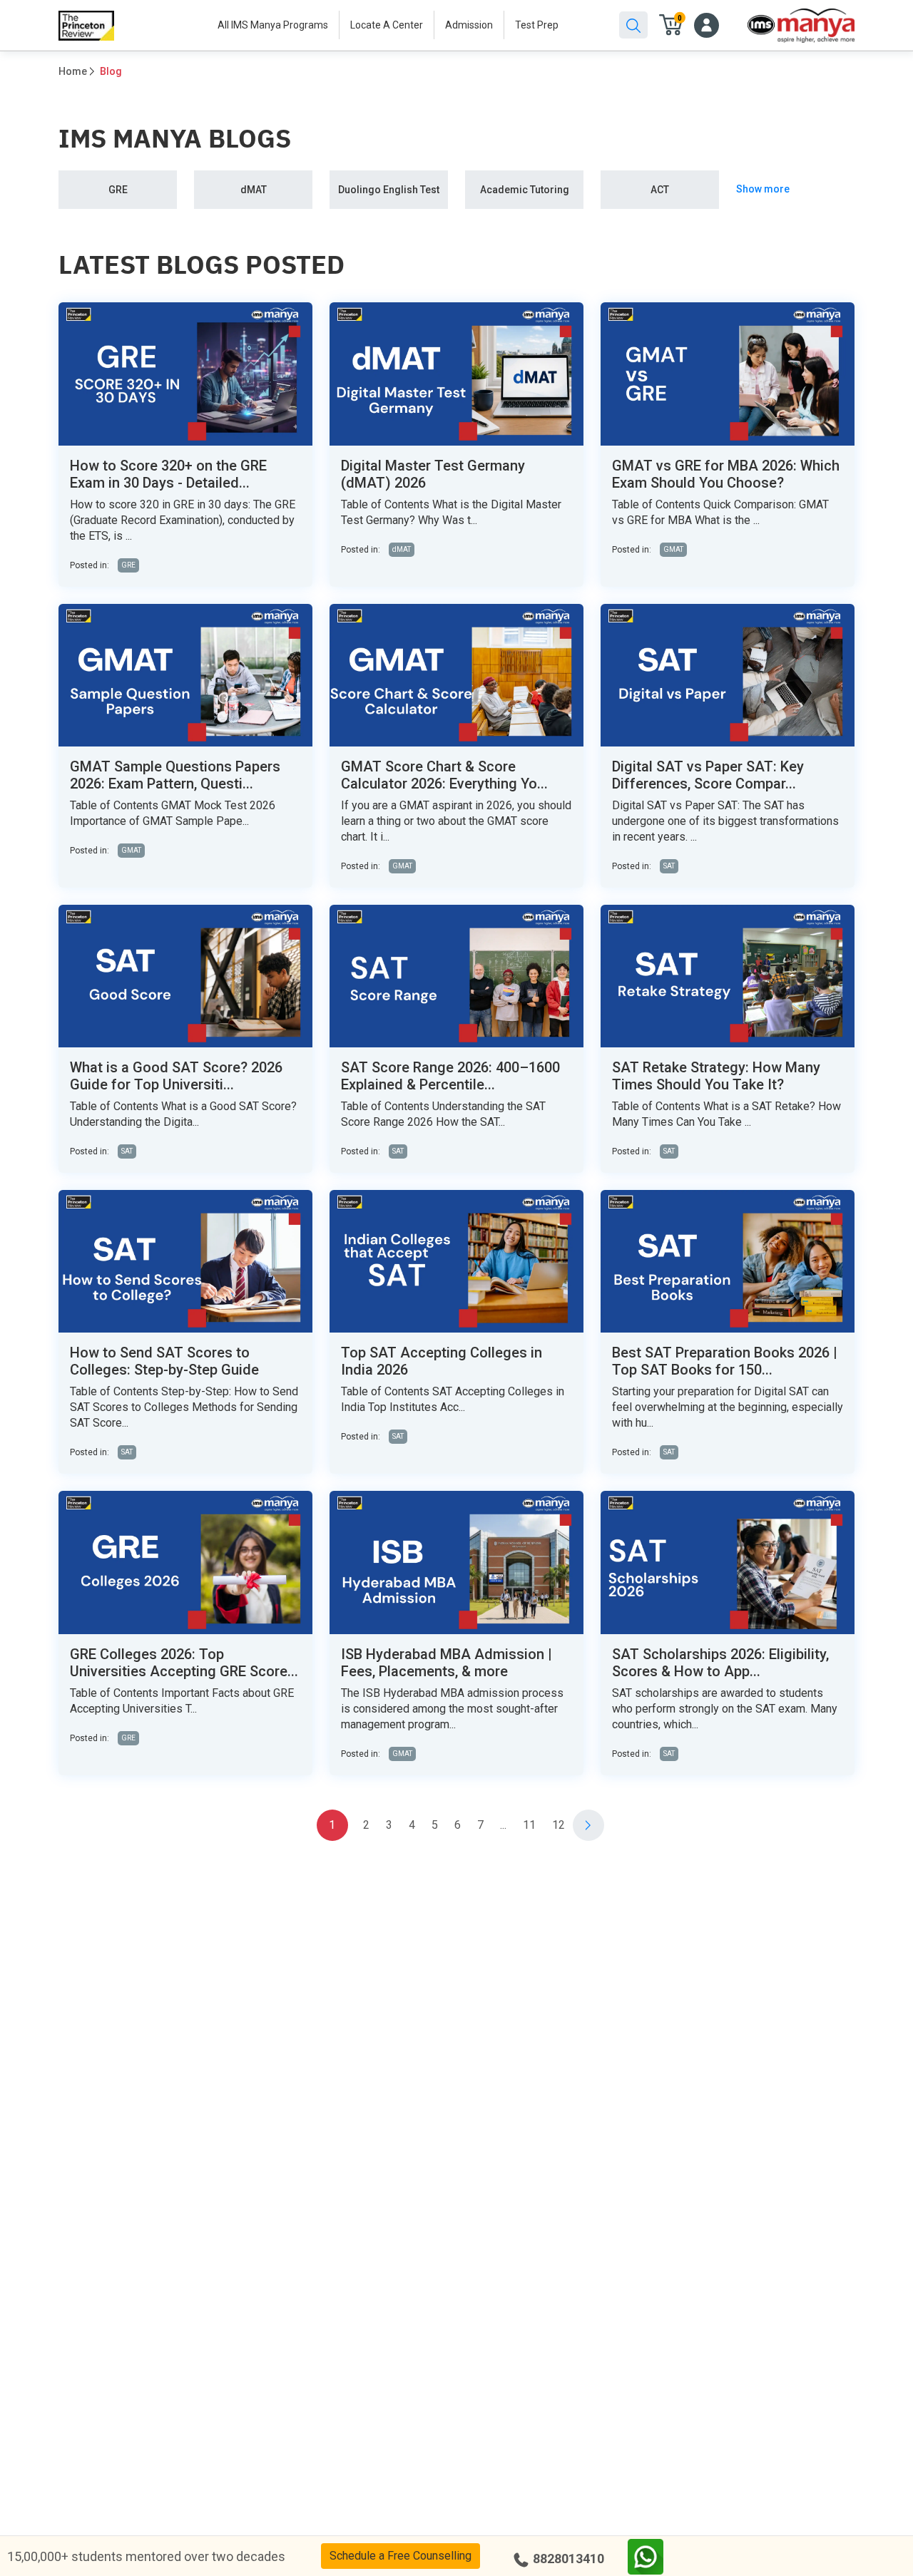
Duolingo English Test (389, 190)
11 (529, 1825)
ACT (660, 190)
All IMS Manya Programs (273, 25)
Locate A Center (387, 25)
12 (558, 1825)
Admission (469, 25)
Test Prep (537, 25)
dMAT (254, 190)
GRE (118, 190)
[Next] (588, 1825)
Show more (763, 189)
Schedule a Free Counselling (401, 2556)
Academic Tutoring (525, 190)
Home (73, 71)
